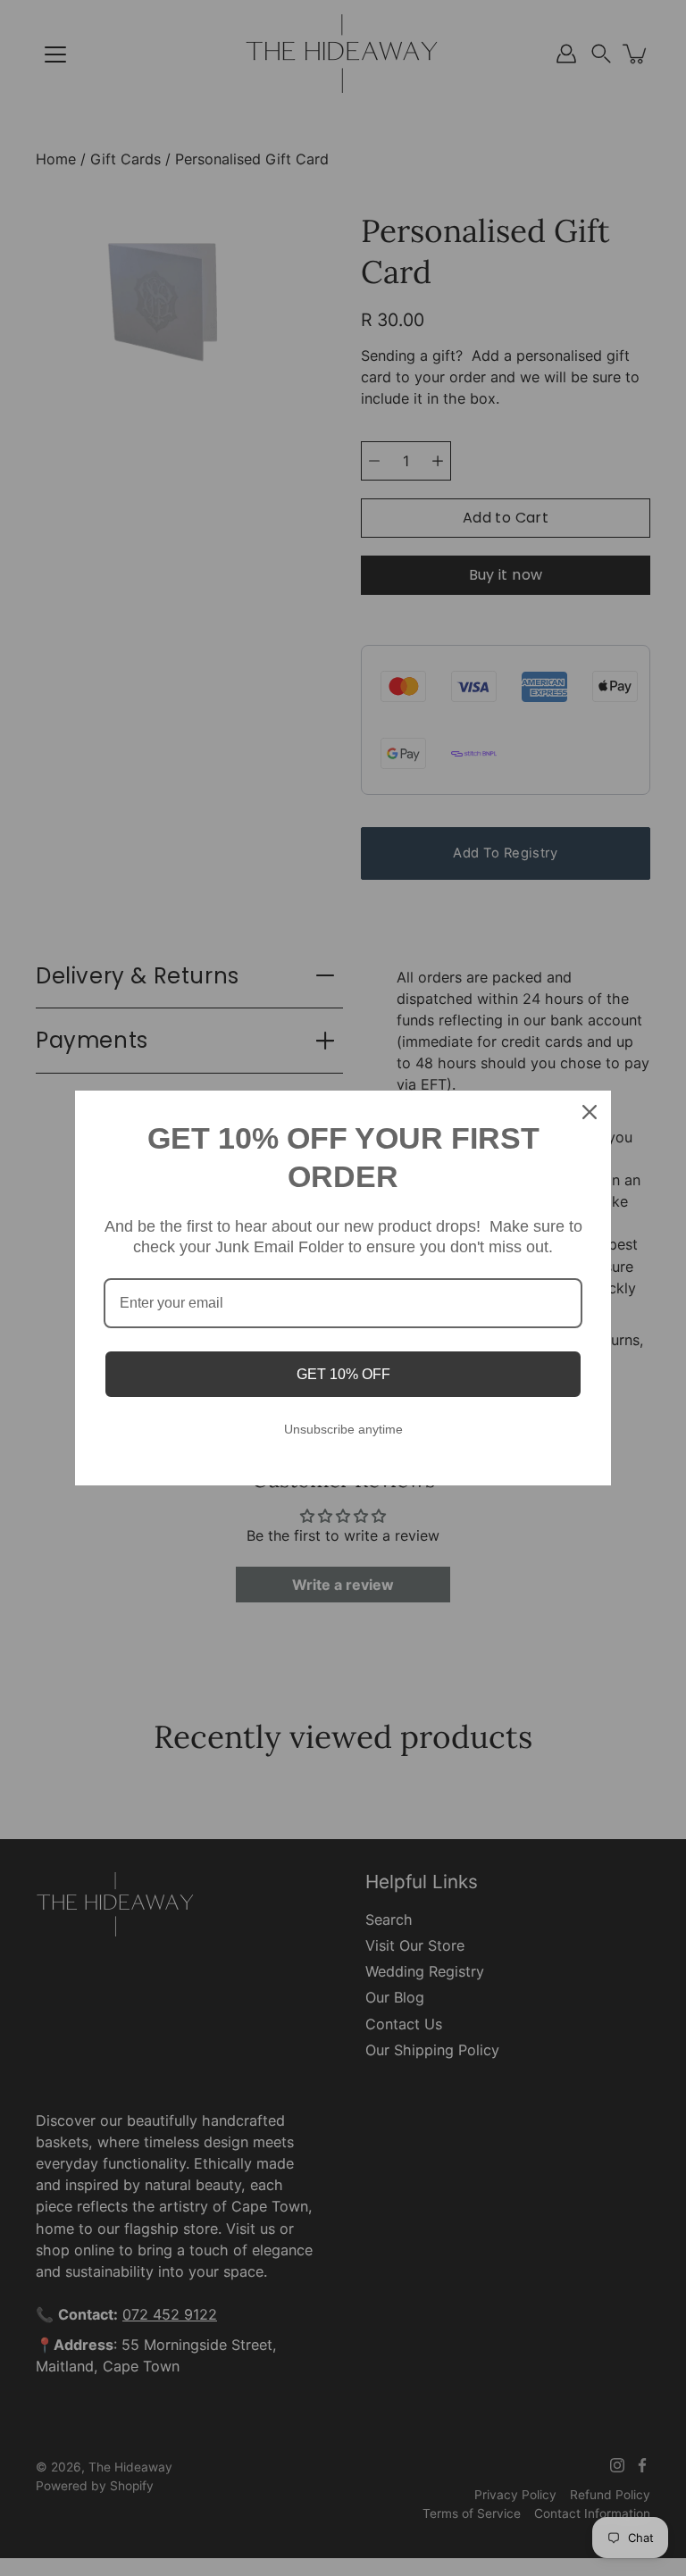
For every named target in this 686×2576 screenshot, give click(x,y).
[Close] (590, 1112)
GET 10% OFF (343, 1374)
